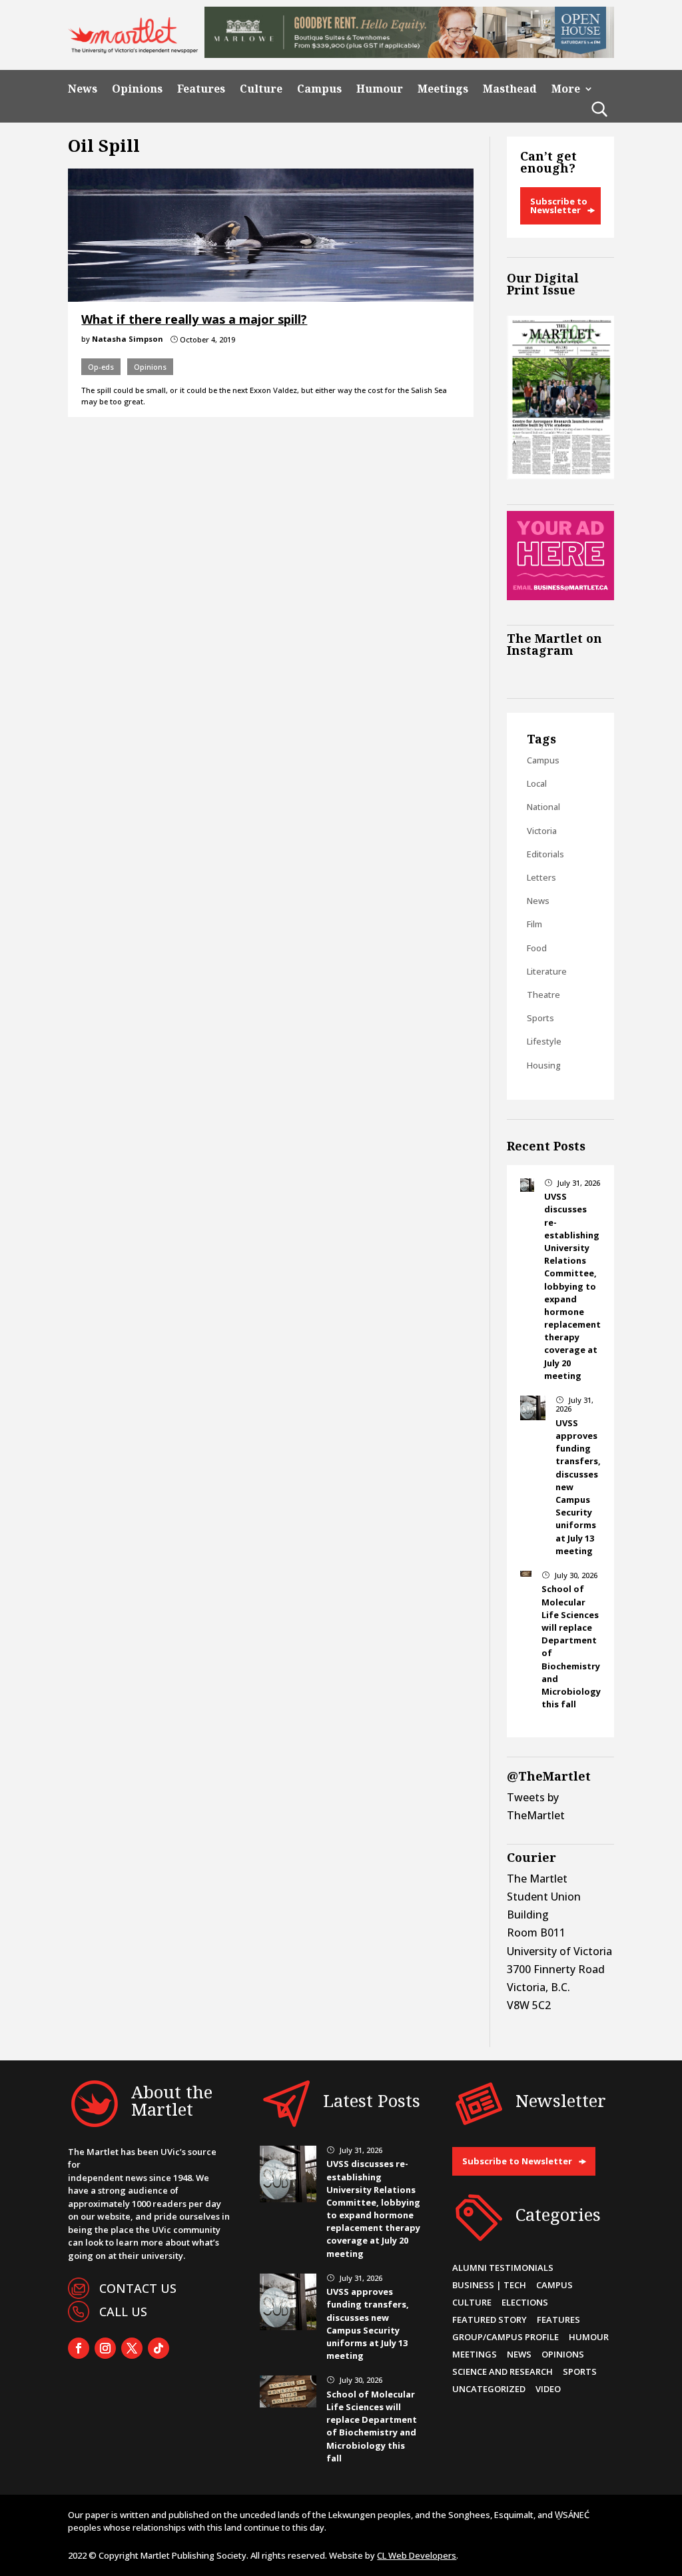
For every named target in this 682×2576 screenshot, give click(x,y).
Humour (380, 89)
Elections (525, 2302)
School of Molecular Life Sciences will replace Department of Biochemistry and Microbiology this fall (372, 2426)
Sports (540, 1018)
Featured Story (490, 2320)
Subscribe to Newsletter (559, 206)
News (83, 89)
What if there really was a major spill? (194, 319)
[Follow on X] (132, 2348)
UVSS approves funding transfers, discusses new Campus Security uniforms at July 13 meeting (368, 2324)
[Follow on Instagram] (105, 2348)
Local (537, 783)
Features (201, 89)
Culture (261, 89)
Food (537, 948)
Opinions (137, 89)
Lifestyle (544, 1041)
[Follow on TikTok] (159, 2348)
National (543, 807)
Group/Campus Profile (506, 2337)
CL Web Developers (417, 2555)
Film (534, 924)
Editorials (545, 854)
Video (548, 2389)
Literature (547, 971)
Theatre (543, 995)
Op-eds (101, 367)
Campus (319, 89)
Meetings (443, 89)
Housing (544, 1065)
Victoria (542, 831)
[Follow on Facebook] (79, 2348)
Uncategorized (489, 2389)
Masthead (510, 89)
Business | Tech (489, 2285)
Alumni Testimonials (503, 2268)
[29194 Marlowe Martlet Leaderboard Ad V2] (409, 54)
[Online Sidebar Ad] (560, 596)
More (566, 89)
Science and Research (503, 2371)
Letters (541, 877)
